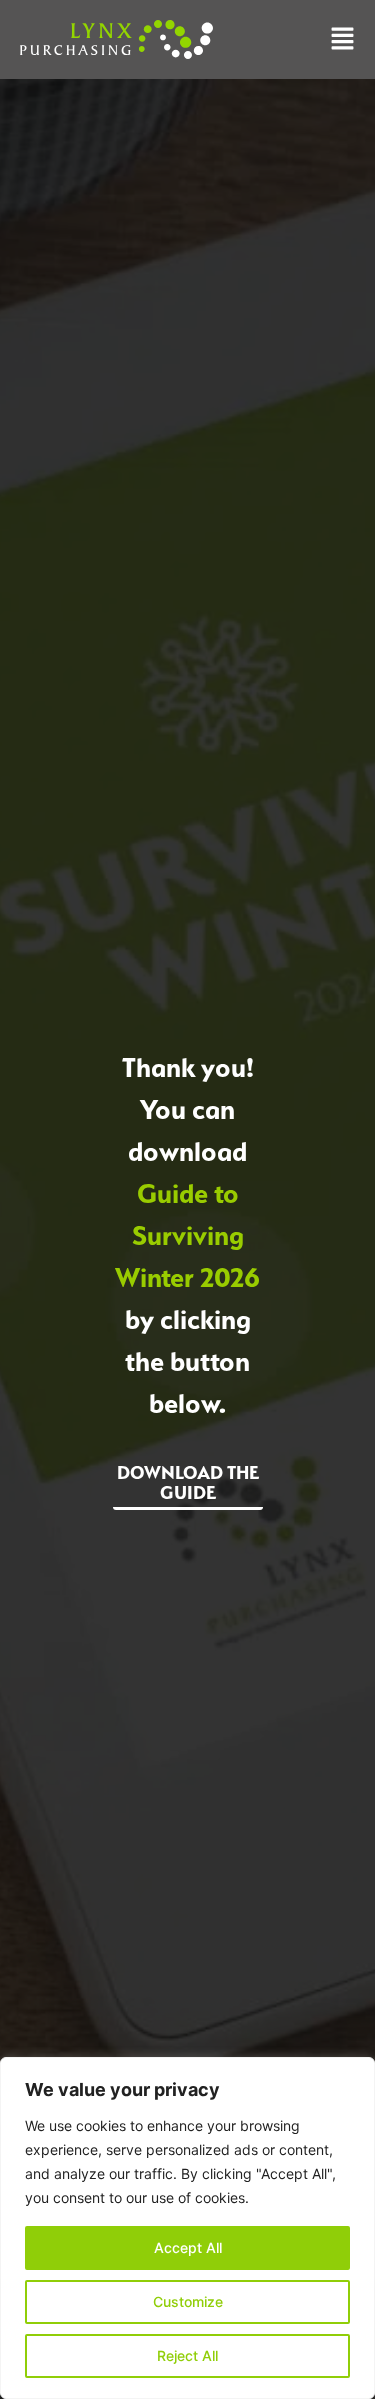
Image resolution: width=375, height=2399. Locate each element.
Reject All (187, 2355)
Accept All (188, 2247)
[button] (342, 40)
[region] (187, 2228)
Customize (188, 2301)
